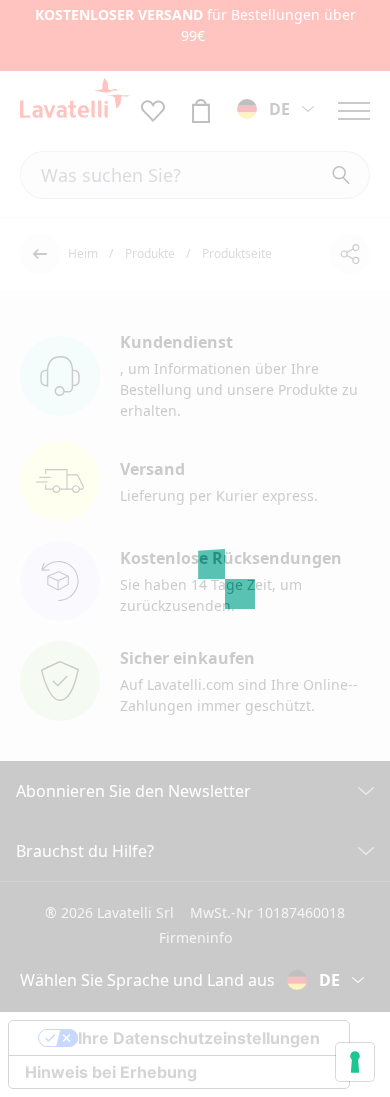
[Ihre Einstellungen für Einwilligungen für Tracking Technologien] (355, 1062)
